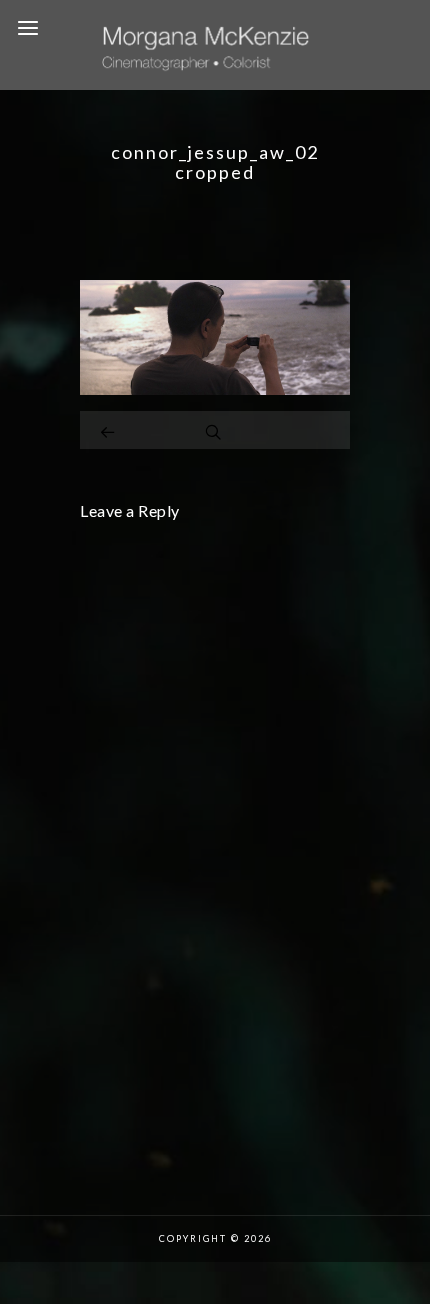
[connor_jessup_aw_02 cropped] (215, 389)
